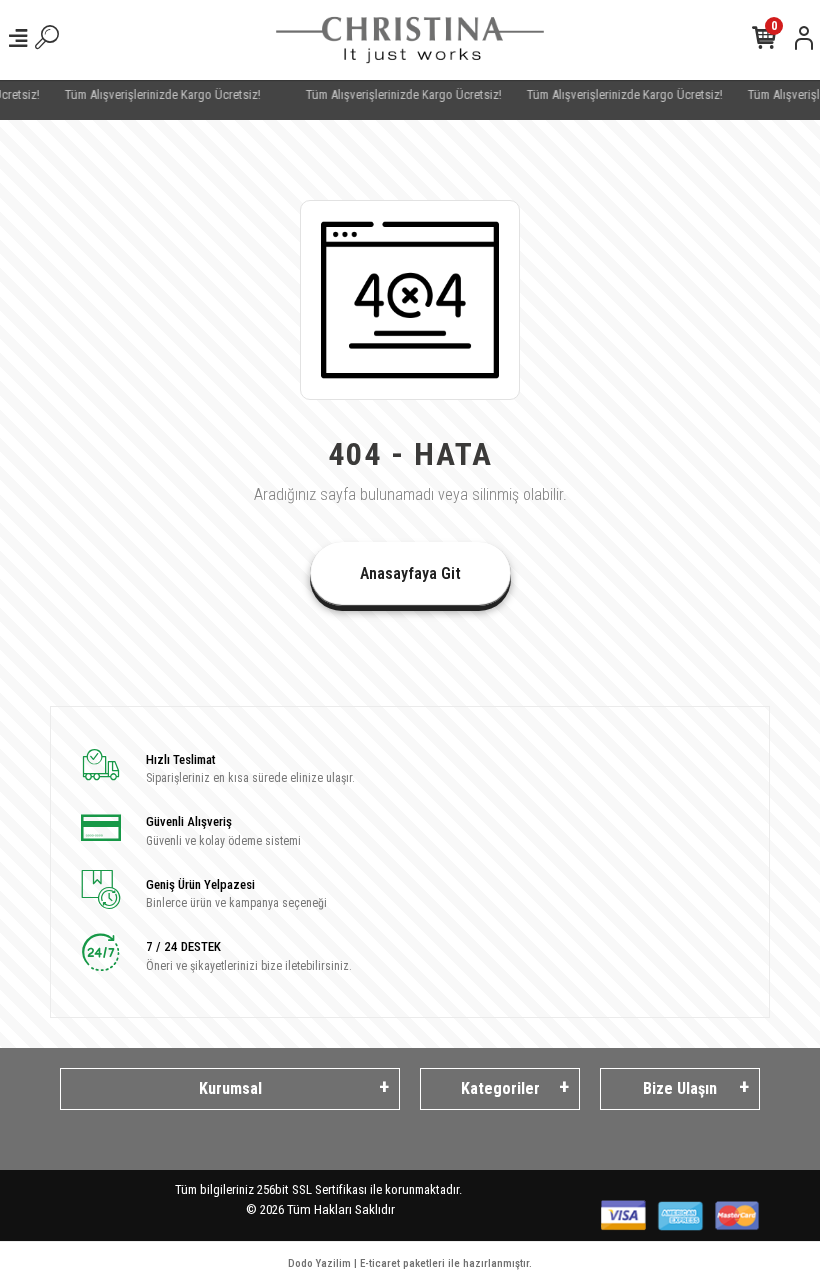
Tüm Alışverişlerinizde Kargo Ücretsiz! (150, 94)
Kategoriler (500, 1088)
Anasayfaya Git (410, 573)
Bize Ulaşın (680, 1088)
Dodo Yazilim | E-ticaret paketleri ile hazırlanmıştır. (410, 1263)
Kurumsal (230, 1088)
